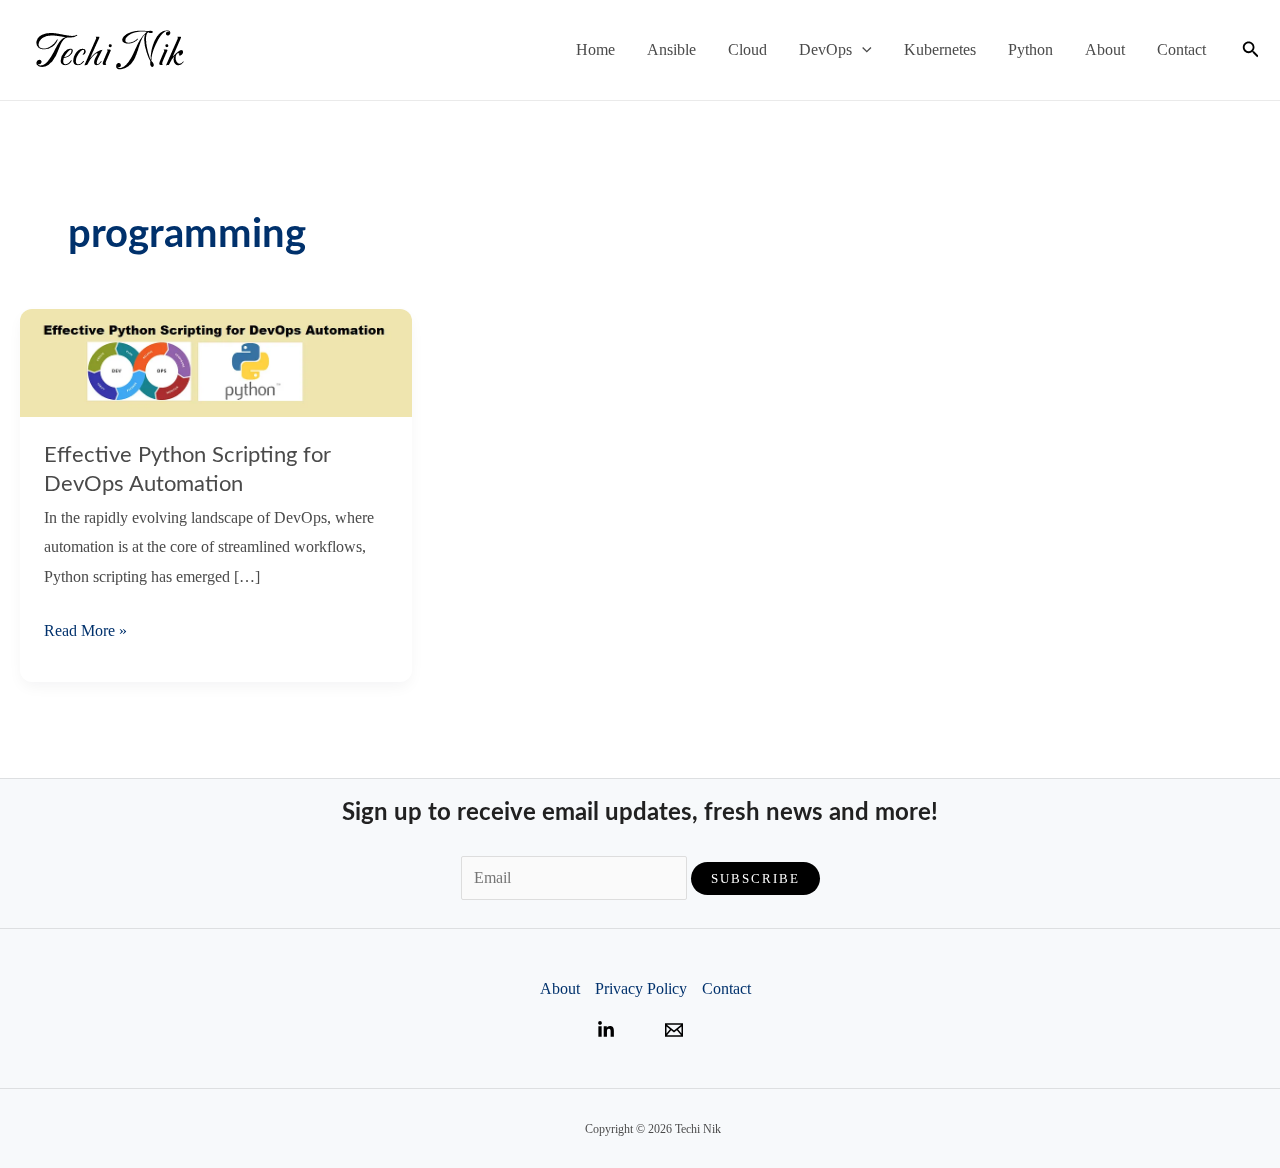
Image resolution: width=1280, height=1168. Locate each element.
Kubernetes (940, 49)
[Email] (674, 1030)
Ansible (671, 49)
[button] (862, 50)
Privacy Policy (641, 988)
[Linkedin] (606, 1030)
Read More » (85, 633)
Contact (1181, 49)
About (1105, 49)
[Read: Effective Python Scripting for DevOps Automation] (216, 361)
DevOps (825, 49)
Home (595, 49)
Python (1030, 49)
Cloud (747, 49)
